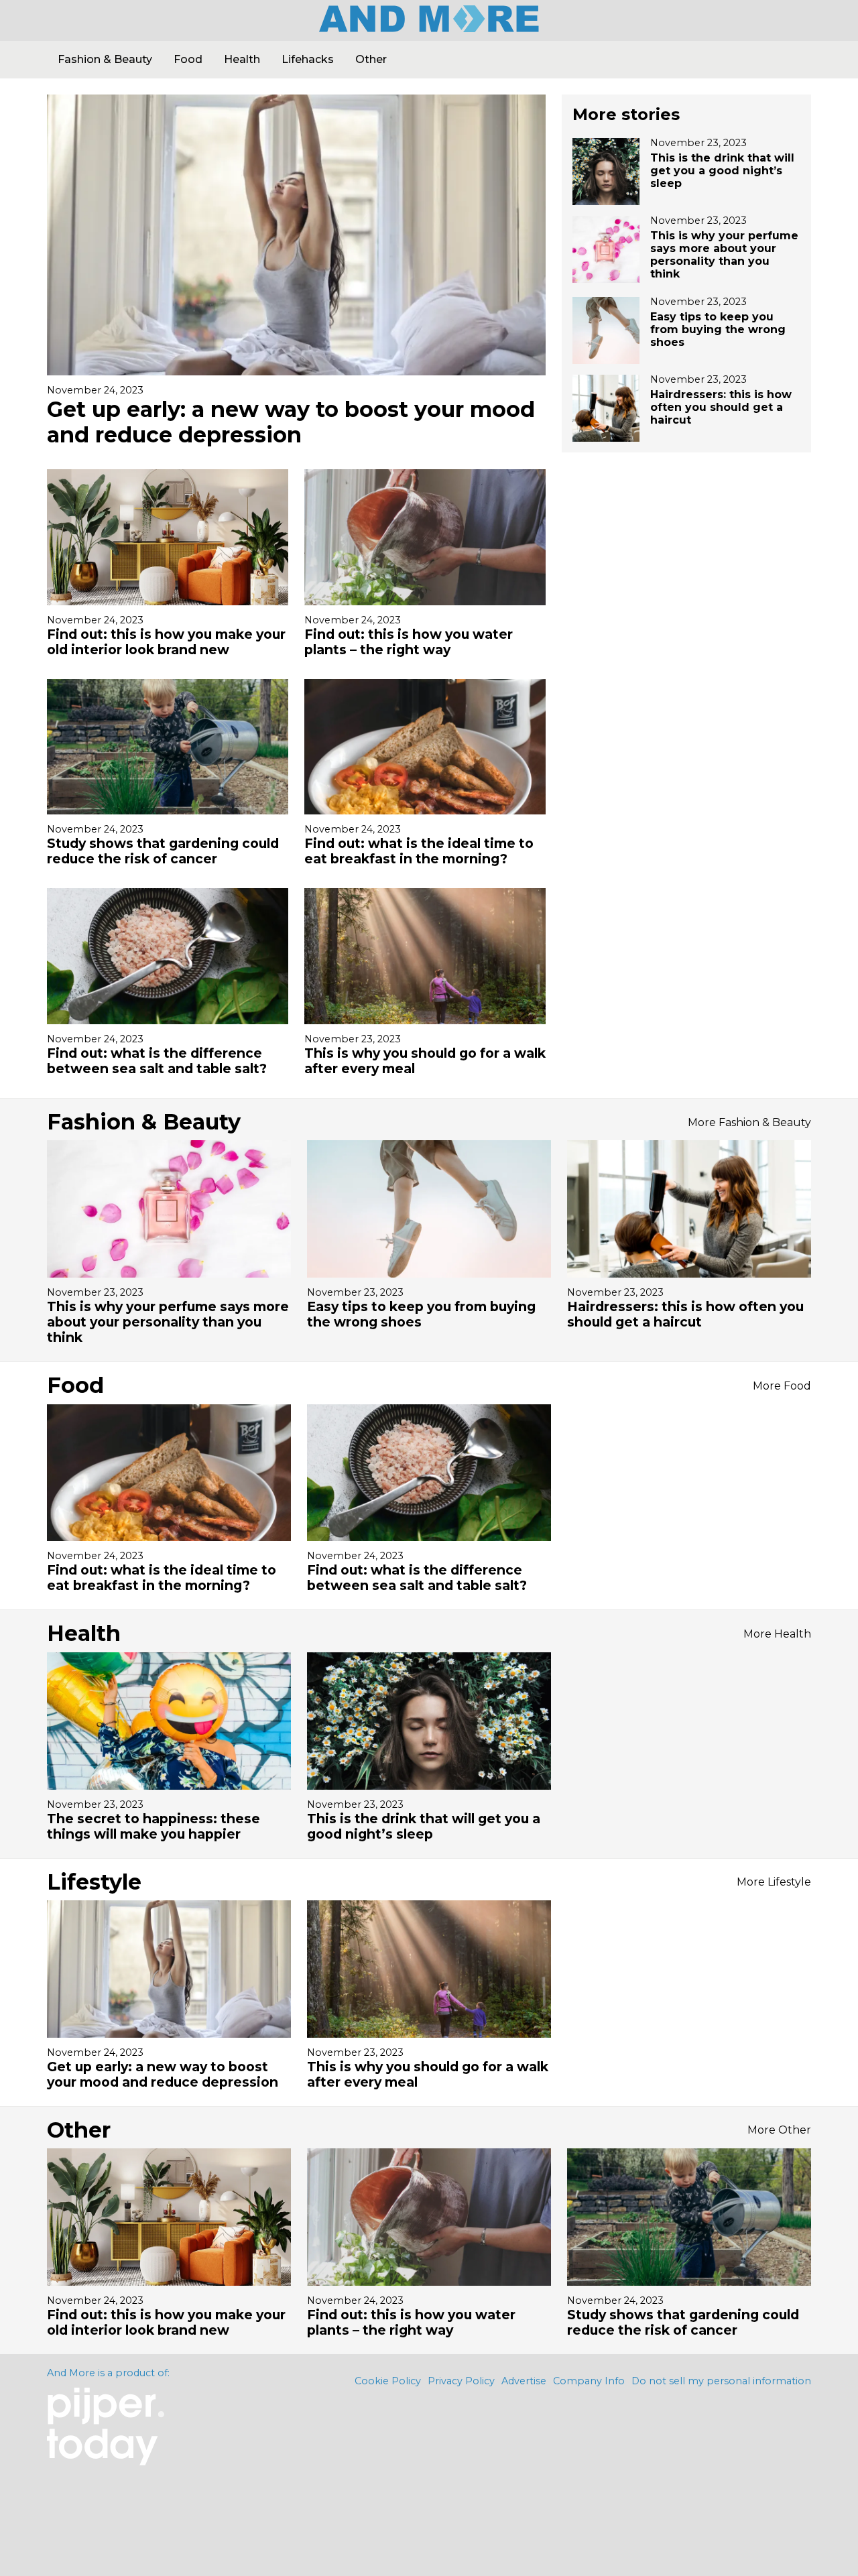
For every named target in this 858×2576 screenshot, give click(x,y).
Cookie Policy (388, 2381)
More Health (777, 1634)
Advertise (524, 2381)
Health (242, 59)
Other (371, 59)
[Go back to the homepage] (429, 27)
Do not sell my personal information (721, 2381)
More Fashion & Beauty (749, 1122)
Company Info (589, 2381)
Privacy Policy (461, 2381)
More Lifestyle (774, 1882)
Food (188, 59)
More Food (782, 1386)
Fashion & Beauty (105, 59)
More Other (779, 2130)
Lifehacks (308, 59)
